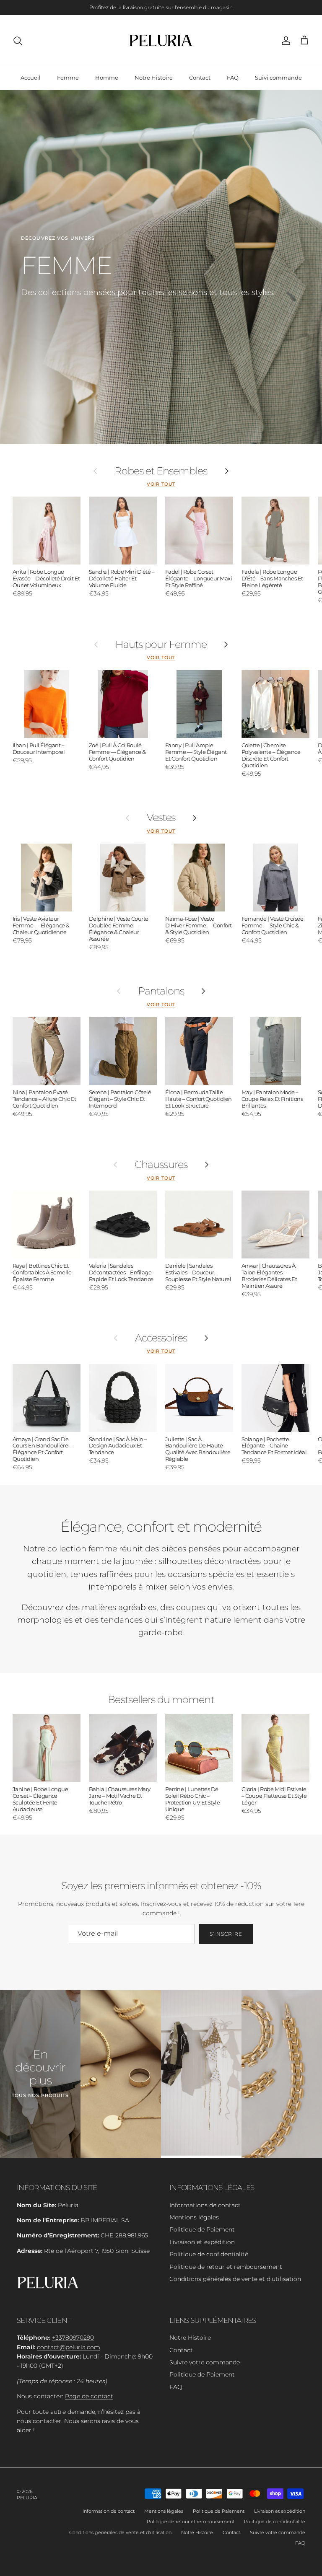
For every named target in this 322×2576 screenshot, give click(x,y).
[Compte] (284, 41)
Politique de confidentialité (209, 2254)
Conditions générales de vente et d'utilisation (235, 2279)
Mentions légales (194, 2217)
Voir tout (161, 484)
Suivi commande (278, 78)
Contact (200, 78)
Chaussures (161, 1165)
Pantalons (161, 991)
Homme (107, 78)
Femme (68, 78)
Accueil (31, 78)
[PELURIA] (161, 40)
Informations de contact (205, 2205)
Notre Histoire (154, 78)
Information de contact (109, 2511)
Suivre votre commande (205, 2362)
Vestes (161, 818)
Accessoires (161, 1338)
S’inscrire (226, 1934)
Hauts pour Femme (161, 645)
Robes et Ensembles (161, 471)
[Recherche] (18, 41)
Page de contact (89, 2396)
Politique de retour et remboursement (226, 2267)
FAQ (233, 78)
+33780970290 (73, 2338)
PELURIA (27, 2498)
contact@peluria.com (69, 2347)
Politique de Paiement (202, 2229)
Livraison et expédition (202, 2242)
